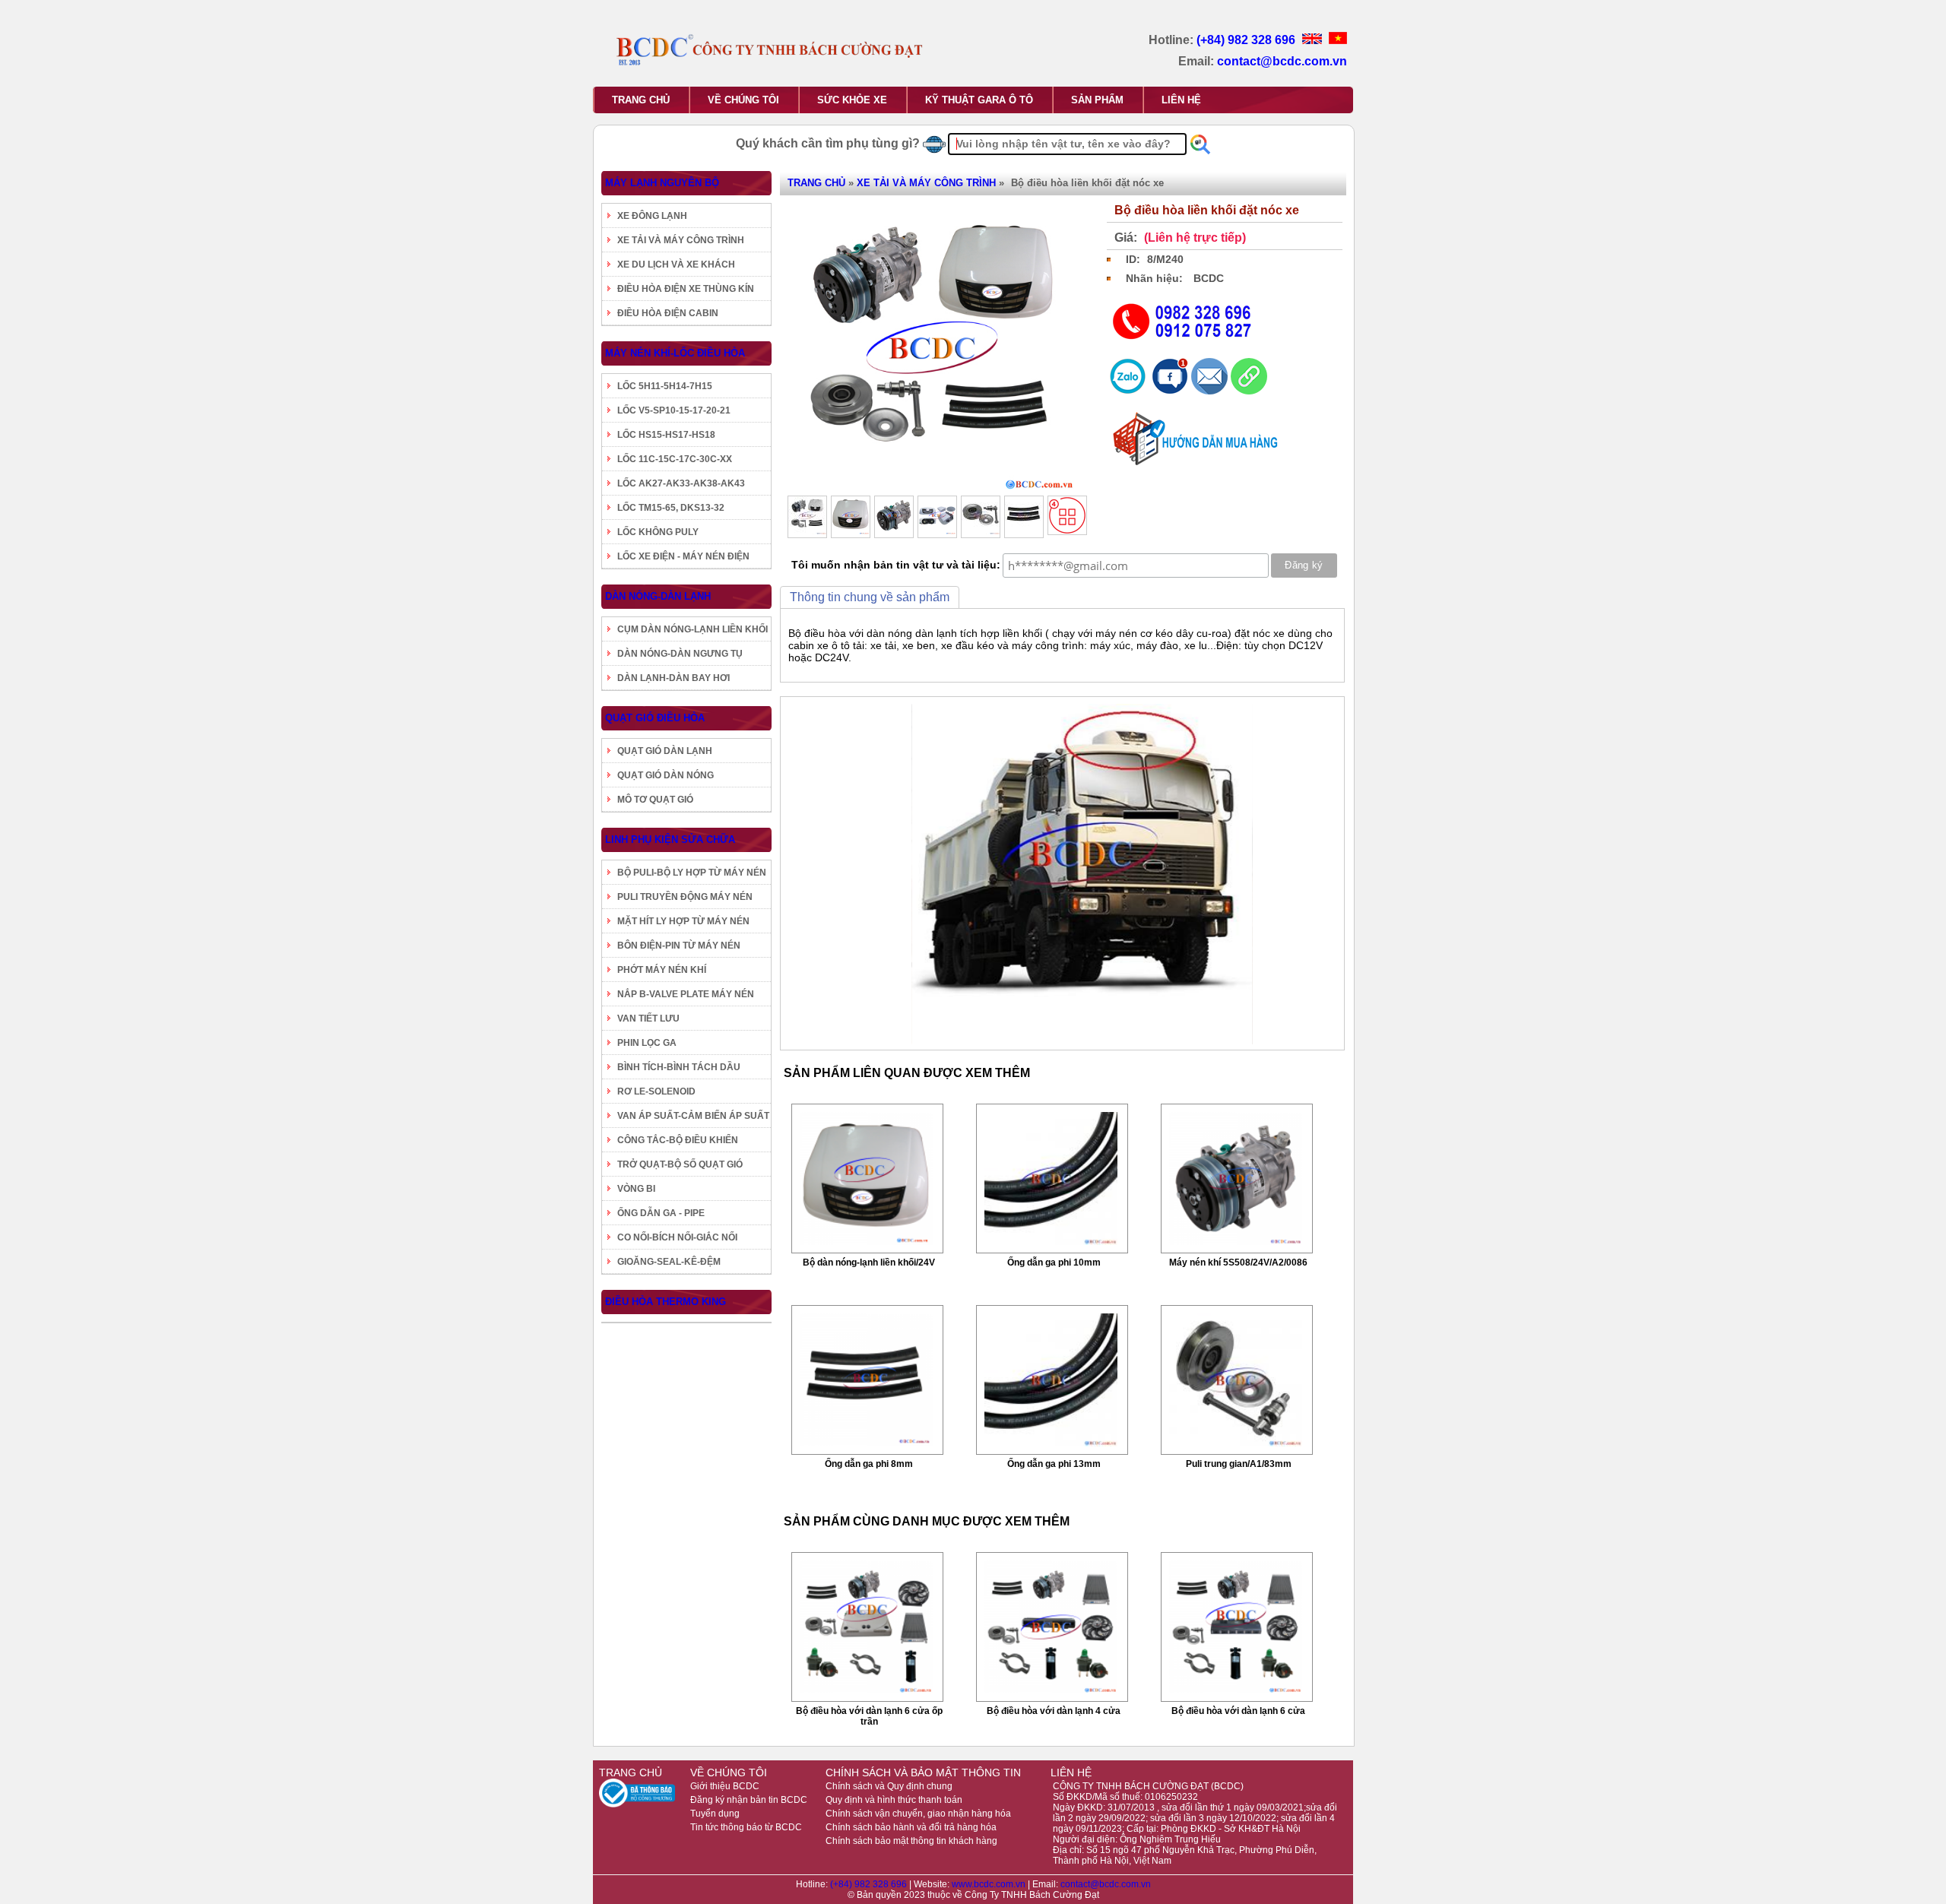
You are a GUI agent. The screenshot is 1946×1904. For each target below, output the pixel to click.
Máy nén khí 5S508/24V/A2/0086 (1238, 1262)
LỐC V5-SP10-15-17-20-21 (674, 410)
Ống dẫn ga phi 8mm (869, 1464)
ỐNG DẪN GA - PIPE (661, 1213)
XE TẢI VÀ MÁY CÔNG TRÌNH (681, 240)
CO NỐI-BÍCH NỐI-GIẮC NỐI (677, 1237)
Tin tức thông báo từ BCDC (746, 1827)
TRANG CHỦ (641, 100)
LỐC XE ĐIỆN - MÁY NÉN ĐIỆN (683, 556)
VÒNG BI (636, 1189)
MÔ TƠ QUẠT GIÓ (655, 800)
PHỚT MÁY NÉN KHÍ (662, 970)
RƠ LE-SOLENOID (656, 1091)
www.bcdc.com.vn (990, 1884)
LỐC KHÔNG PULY (658, 532)
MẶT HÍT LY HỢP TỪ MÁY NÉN (683, 921)
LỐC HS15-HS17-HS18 (666, 435)
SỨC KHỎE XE (852, 100)
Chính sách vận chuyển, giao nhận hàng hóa (918, 1814)
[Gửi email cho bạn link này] (1211, 391)
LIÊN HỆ (1181, 100)
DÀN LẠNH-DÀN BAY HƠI (673, 678)
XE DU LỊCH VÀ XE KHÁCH (676, 265)
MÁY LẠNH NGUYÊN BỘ (662, 183)
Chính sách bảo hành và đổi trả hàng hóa (911, 1827)
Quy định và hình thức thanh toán (894, 1800)
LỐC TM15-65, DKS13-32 (671, 508)
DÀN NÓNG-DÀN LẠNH (658, 596)
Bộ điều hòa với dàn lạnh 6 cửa (1238, 1711)
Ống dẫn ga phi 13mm (1054, 1464)
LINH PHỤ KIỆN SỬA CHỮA (670, 840)
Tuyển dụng (715, 1814)
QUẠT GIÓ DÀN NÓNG (666, 775)
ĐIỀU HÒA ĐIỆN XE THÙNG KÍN (686, 289)
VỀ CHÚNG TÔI (743, 100)
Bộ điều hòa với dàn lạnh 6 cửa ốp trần (869, 1716)
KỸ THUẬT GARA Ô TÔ (979, 100)
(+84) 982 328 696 (1247, 40)
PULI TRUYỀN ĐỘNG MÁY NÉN (685, 897)
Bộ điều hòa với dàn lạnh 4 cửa (1054, 1711)
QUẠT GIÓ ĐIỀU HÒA (655, 718)
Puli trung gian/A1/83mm (1239, 1464)
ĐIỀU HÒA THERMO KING (666, 1302)
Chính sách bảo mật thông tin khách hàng (911, 1841)
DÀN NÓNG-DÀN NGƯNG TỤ (680, 654)
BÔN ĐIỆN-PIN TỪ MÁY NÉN (679, 946)
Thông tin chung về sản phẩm (870, 597)
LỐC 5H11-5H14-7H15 (665, 386)
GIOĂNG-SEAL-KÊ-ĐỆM (669, 1262)
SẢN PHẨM (1097, 100)
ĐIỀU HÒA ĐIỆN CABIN (668, 313)
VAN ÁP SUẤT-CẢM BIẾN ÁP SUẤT (693, 1116)
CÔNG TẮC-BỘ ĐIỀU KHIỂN (678, 1140)
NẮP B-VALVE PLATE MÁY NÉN (686, 994)
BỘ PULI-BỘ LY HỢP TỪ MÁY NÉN (692, 873)
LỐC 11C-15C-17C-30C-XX (675, 459)
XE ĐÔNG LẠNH (652, 216)
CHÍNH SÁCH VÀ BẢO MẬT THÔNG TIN (923, 1773)
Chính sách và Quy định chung (889, 1786)
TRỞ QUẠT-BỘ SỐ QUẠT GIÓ (680, 1164)
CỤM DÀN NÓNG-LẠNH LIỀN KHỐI (693, 629)
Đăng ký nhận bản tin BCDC (749, 1800)
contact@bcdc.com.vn (1282, 61)
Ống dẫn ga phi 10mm (1054, 1262)
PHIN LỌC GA (647, 1043)
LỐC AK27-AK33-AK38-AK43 (681, 483)
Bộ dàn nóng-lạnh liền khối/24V (869, 1262)
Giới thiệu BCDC (725, 1786)
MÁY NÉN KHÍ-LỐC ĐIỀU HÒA (675, 353)
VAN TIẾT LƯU (648, 1019)
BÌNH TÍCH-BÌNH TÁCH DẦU (679, 1067)
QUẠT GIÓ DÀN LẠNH (665, 751)
